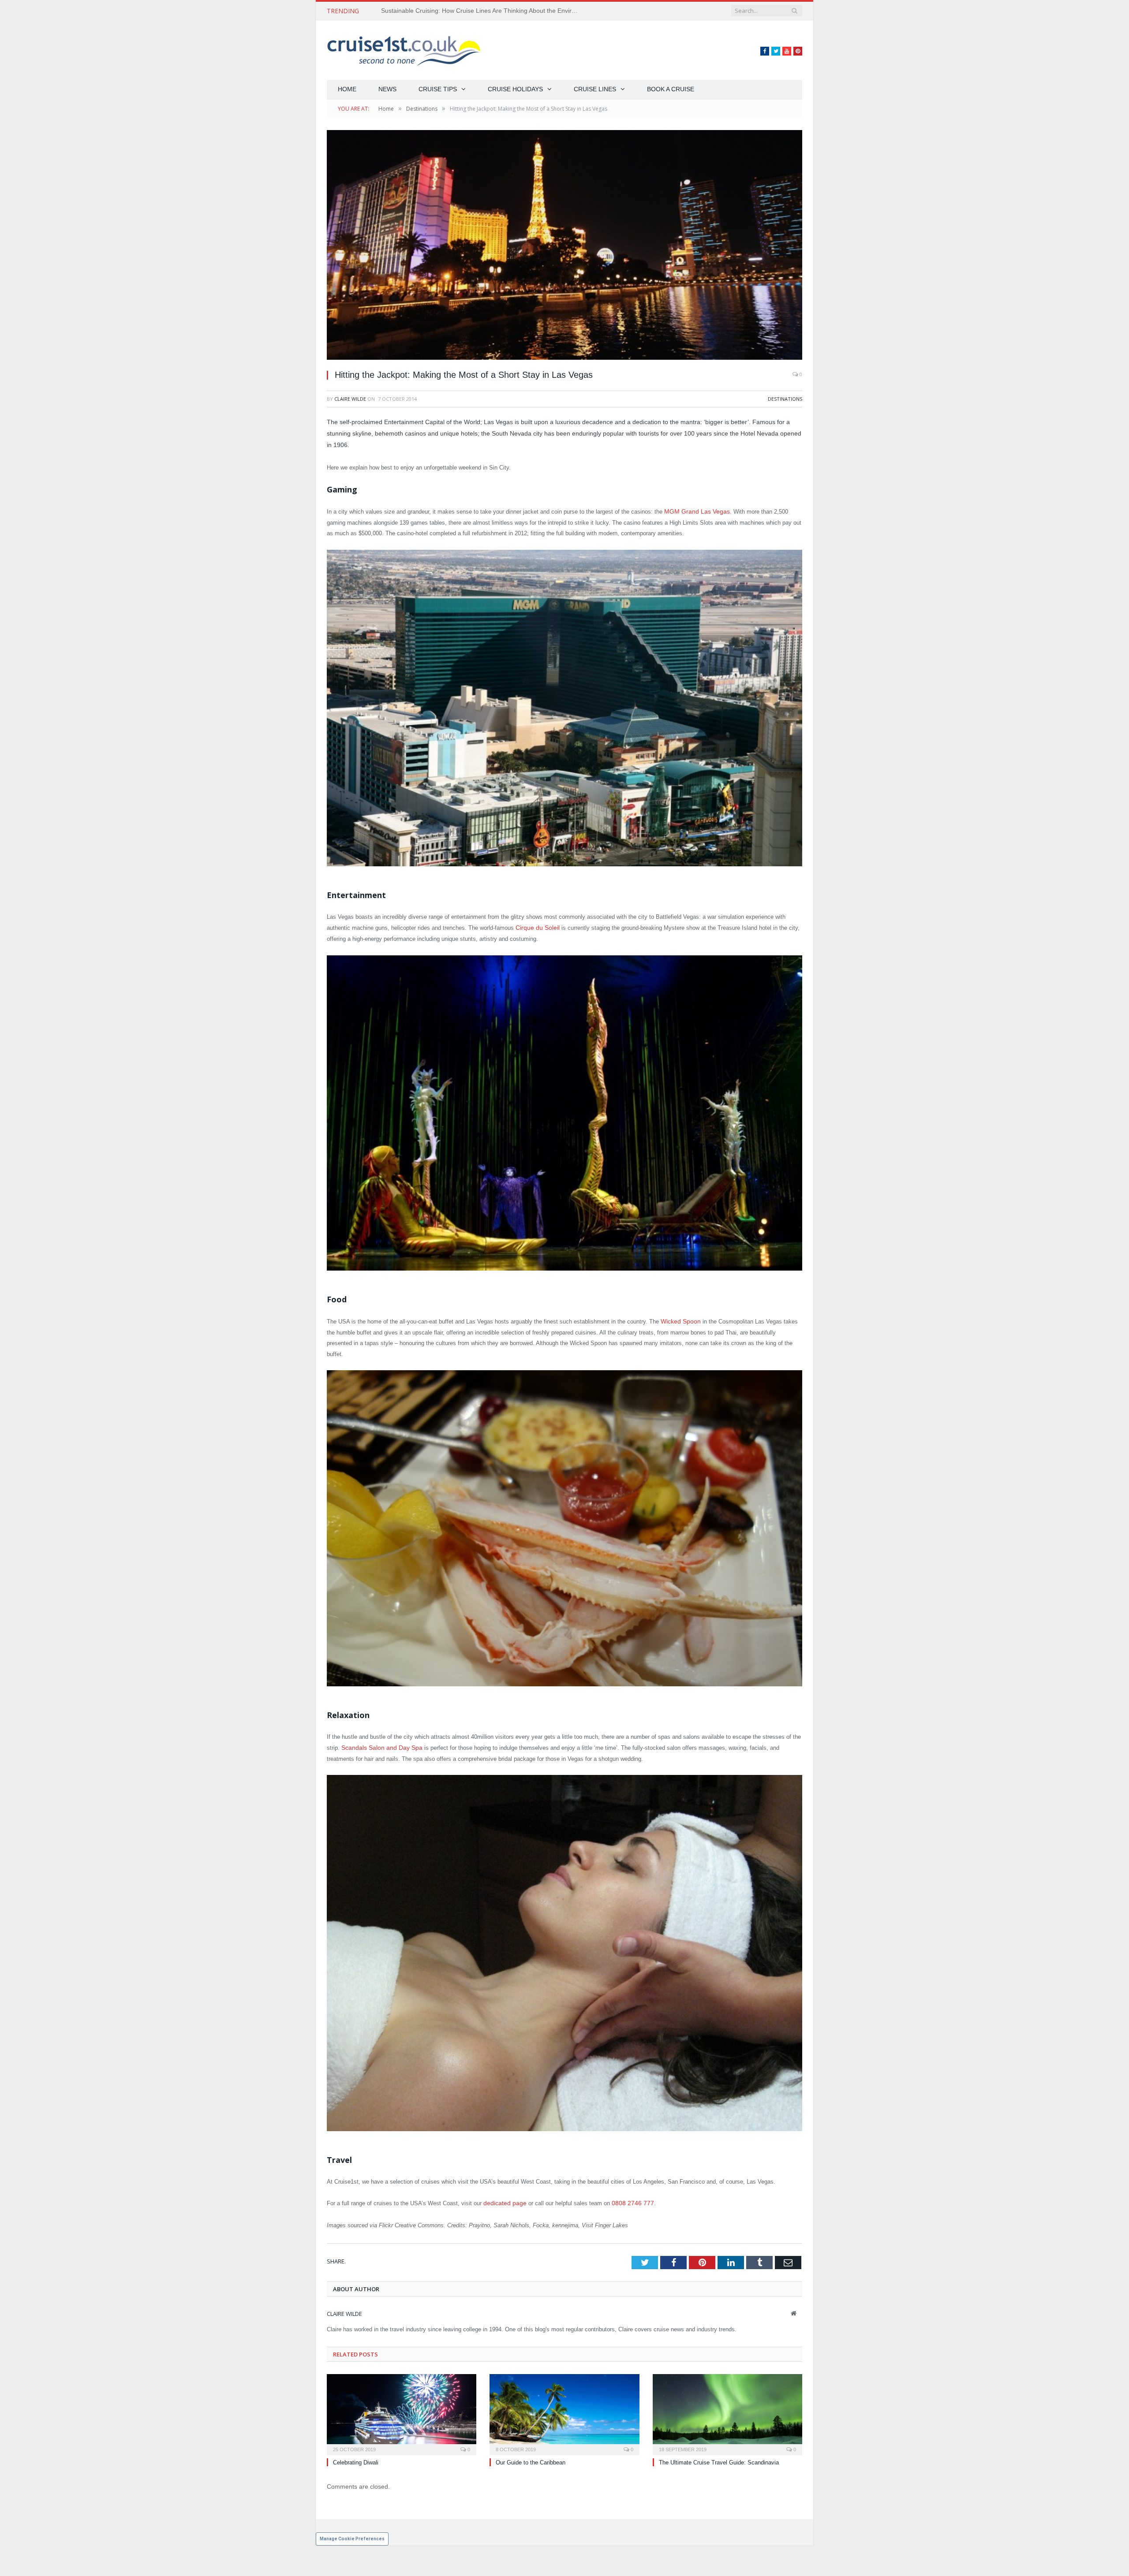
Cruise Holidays (515, 89)
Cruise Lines (595, 89)
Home (347, 89)
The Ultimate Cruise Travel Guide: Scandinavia (719, 2459)
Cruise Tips (438, 89)
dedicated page (503, 2200)
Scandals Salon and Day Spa (379, 1745)
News (387, 89)
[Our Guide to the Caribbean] (564, 2410)
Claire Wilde (350, 399)
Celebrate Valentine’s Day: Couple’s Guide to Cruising (456, 11)
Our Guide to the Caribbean (531, 2459)
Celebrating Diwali (356, 2459)
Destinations (785, 399)
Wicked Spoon (679, 1320)
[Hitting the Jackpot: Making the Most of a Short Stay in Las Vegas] (564, 246)
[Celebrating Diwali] (402, 2410)
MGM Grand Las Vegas (694, 511)
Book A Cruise (671, 89)
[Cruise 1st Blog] (404, 50)
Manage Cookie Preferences (352, 2535)
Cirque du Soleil (536, 927)
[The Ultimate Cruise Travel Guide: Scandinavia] (727, 2410)
